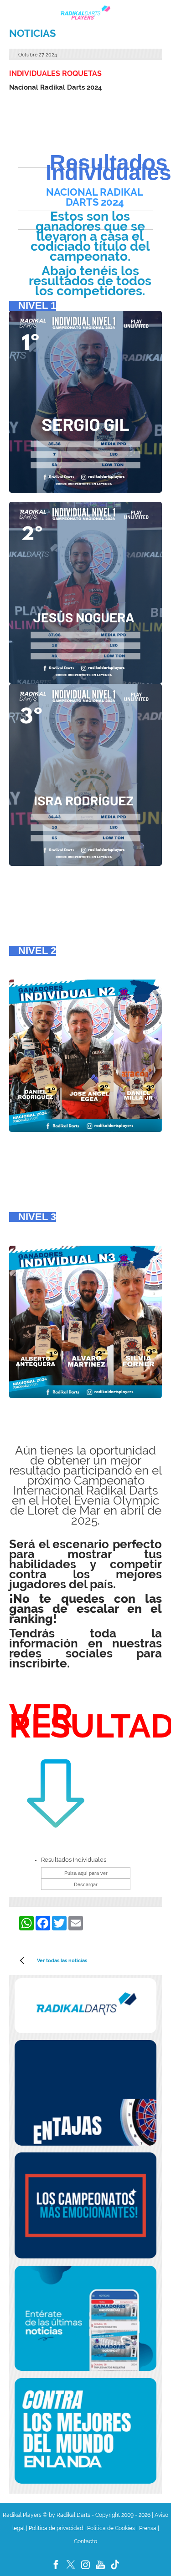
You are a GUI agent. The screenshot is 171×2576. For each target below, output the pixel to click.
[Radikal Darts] (86, 2006)
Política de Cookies (111, 2528)
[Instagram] (86, 2570)
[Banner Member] (86, 2093)
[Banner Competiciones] (86, 2205)
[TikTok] (115, 2570)
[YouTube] (101, 2570)
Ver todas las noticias (62, 1960)
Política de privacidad (56, 2528)
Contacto (85, 2541)
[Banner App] (86, 2318)
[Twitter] (71, 2570)
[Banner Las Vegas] (86, 2431)
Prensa (148, 2528)
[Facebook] (56, 2570)
